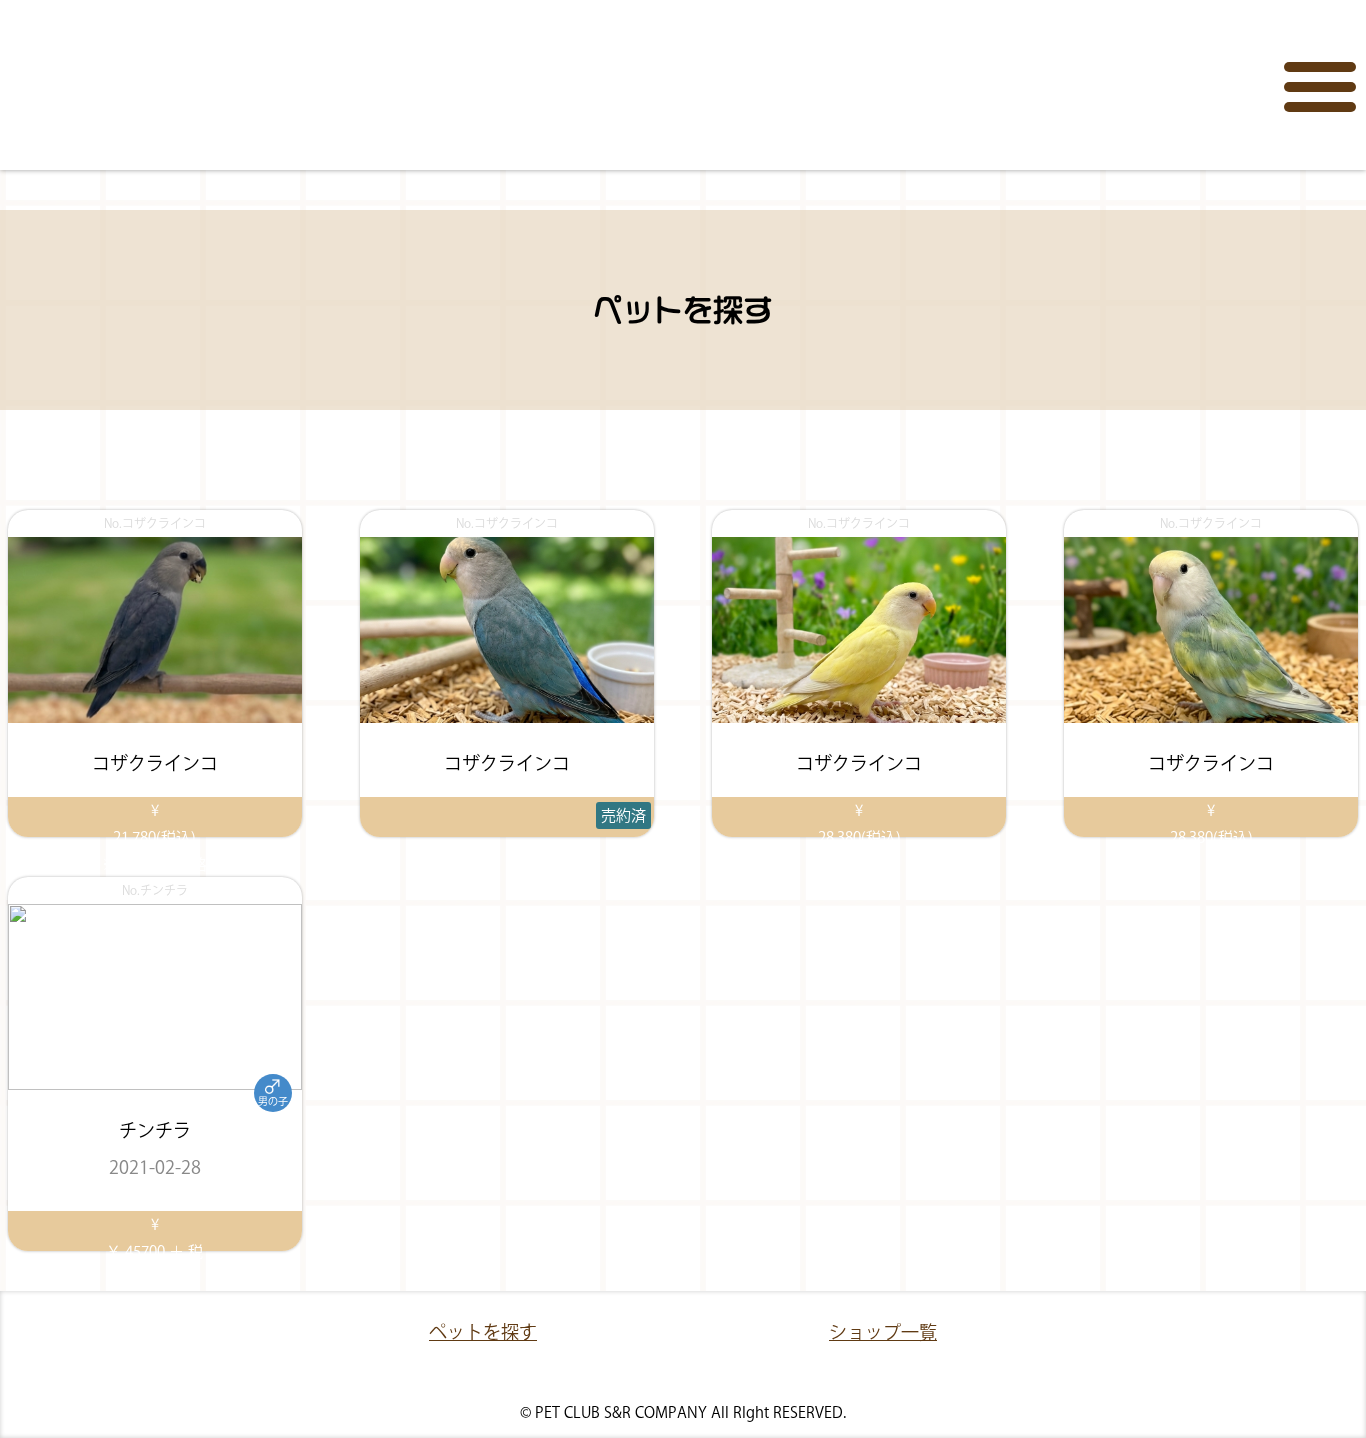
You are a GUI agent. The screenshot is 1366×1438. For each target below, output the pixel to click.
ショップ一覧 (883, 1332)
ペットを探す (483, 1332)
